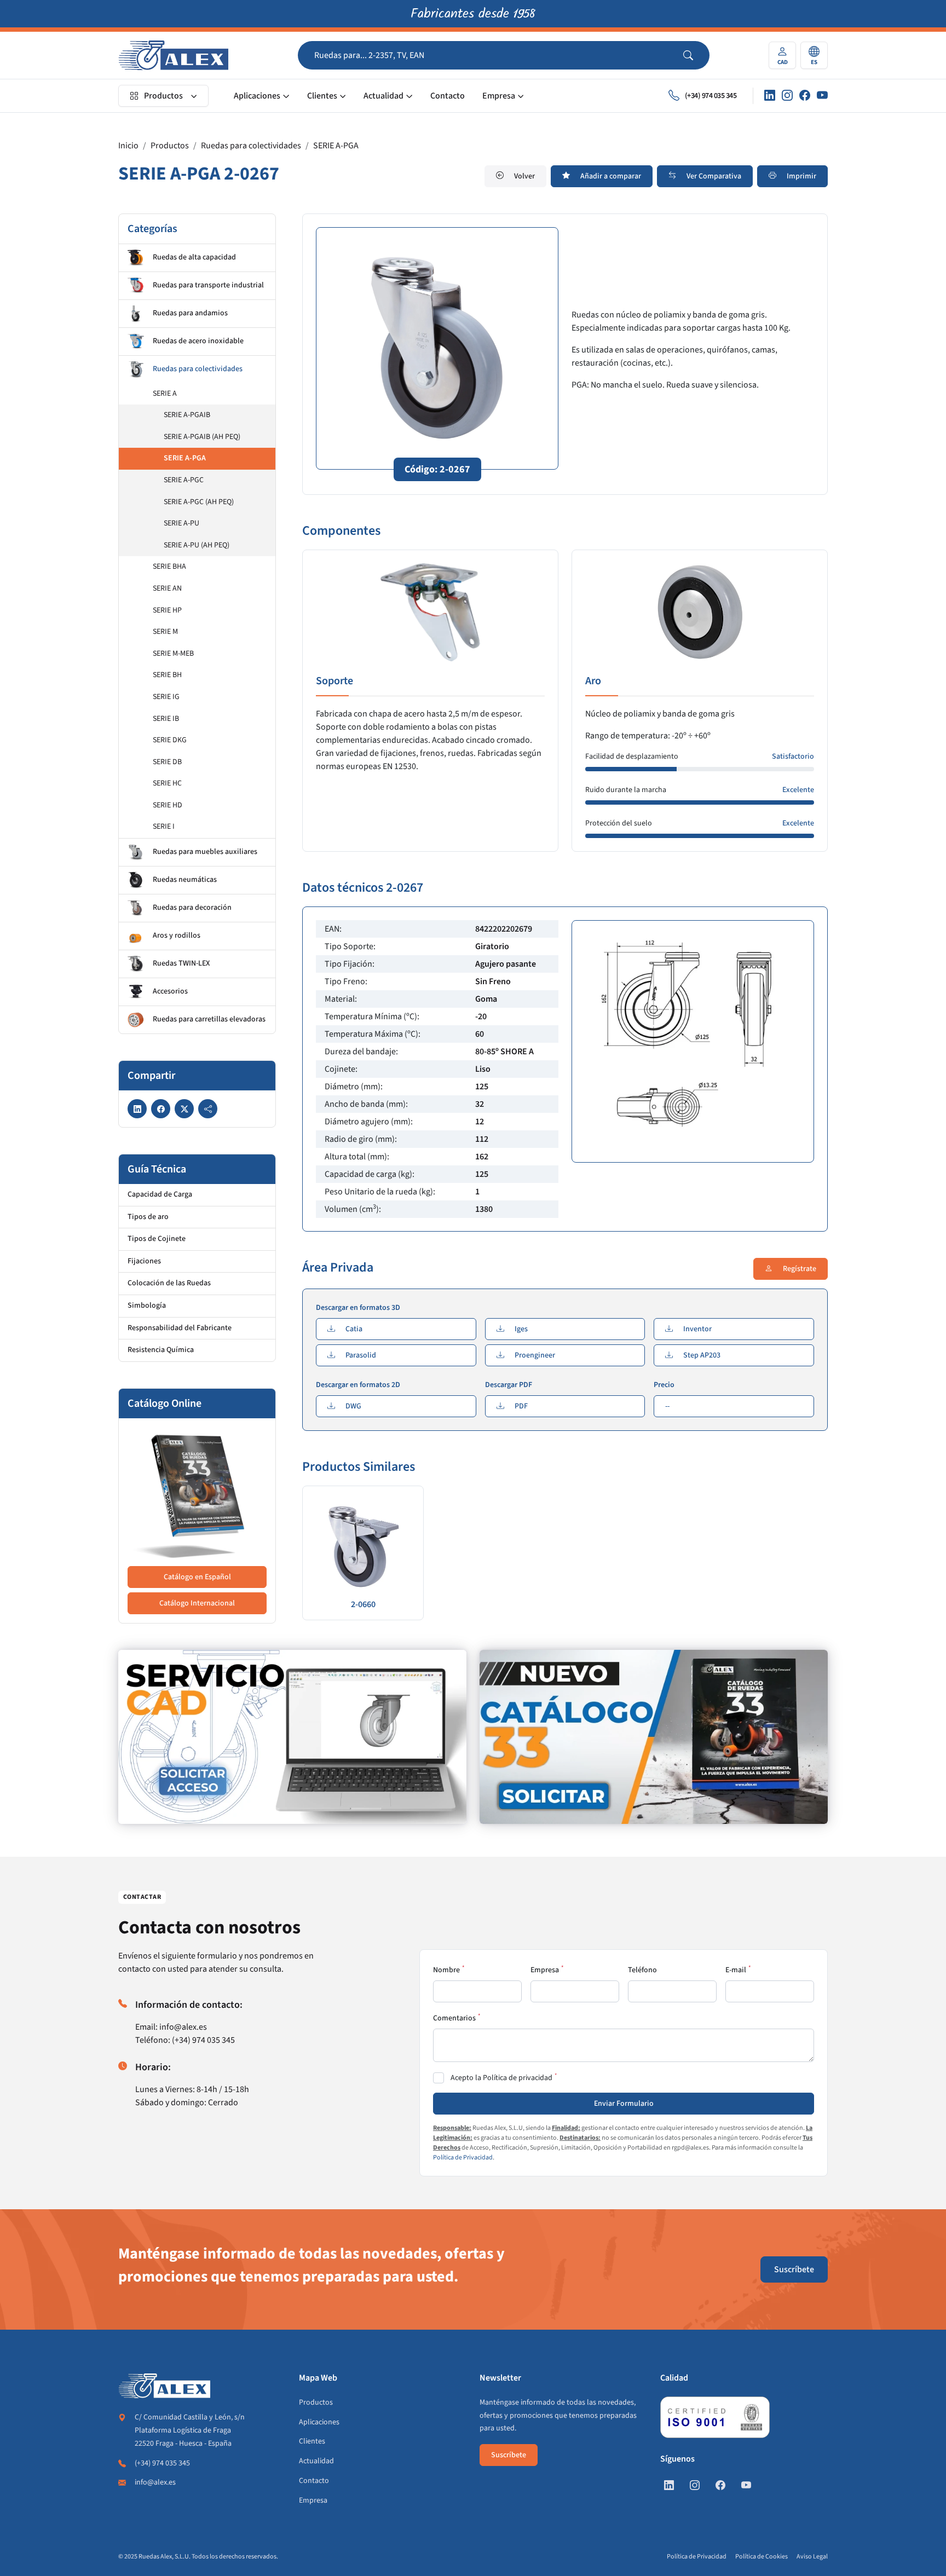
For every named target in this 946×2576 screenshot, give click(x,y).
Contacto (448, 96)
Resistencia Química (161, 1350)
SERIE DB (167, 762)
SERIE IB (166, 719)
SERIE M (165, 632)
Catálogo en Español (197, 1577)
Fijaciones (144, 1261)
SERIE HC (167, 783)
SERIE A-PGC (184, 480)
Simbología (147, 1306)
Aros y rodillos (177, 935)
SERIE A (165, 394)
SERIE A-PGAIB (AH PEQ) (202, 437)
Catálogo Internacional (197, 1603)
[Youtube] (822, 96)
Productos (163, 96)
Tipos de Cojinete (157, 1239)
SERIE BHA (169, 567)
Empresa (499, 96)
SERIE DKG (170, 740)
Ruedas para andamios (190, 313)
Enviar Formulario (624, 2104)
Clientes (322, 96)
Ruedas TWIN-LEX (181, 963)
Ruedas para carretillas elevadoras (209, 1019)
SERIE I (164, 827)
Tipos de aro (148, 1217)
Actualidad (383, 96)
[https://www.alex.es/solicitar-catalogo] (654, 1737)
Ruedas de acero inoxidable (198, 341)
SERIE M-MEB (173, 654)
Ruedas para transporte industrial (208, 285)
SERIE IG (166, 697)
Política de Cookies (762, 2557)
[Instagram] (787, 96)
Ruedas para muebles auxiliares (205, 852)
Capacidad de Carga (160, 1194)
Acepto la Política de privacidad (501, 2078)
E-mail (736, 1970)
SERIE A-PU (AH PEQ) (197, 545)
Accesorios (170, 991)
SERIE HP (167, 610)
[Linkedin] (770, 96)
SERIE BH (167, 675)
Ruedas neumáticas (185, 880)
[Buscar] (696, 55)
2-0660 (363, 1604)
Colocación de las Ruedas (169, 1283)
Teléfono (642, 1970)
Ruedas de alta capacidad (194, 257)
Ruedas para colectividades (251, 146)
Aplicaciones (257, 96)
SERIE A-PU (181, 523)
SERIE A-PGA (336, 146)
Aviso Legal (812, 2557)
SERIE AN (167, 588)
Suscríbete (794, 2269)
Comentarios (454, 2018)
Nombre (446, 1970)
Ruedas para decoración (192, 908)
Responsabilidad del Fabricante (180, 1328)
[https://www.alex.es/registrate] (292, 1737)
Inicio (128, 146)
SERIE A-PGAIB (187, 415)
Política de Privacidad (463, 2158)
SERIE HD (168, 805)
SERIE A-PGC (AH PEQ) (199, 502)
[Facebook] (805, 96)
